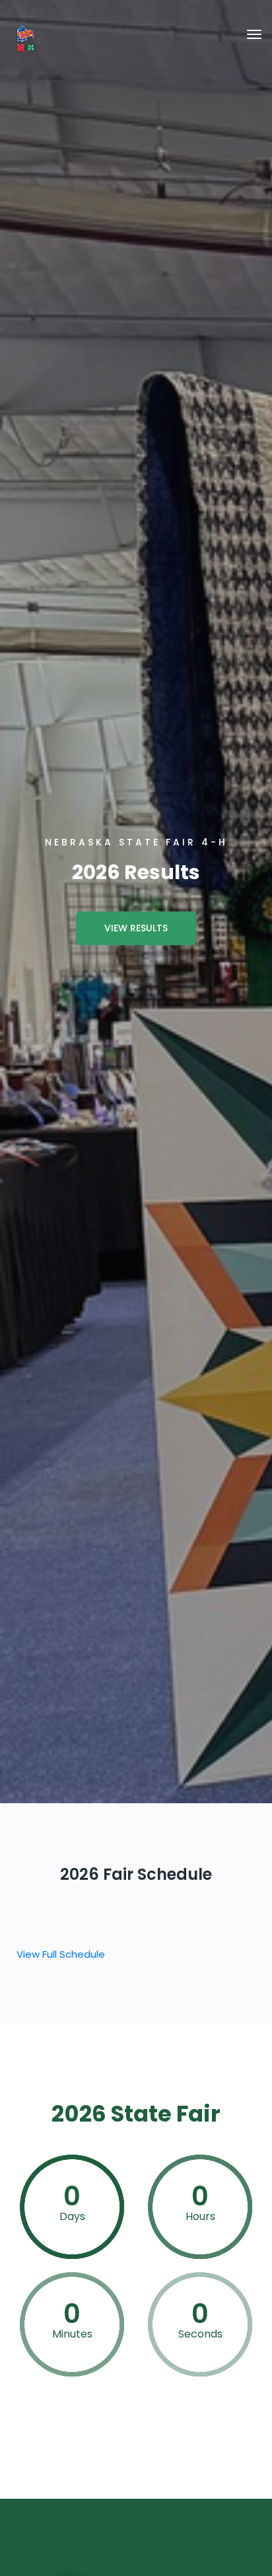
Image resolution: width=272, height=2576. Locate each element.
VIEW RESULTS (136, 928)
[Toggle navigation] (254, 34)
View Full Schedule (61, 1954)
